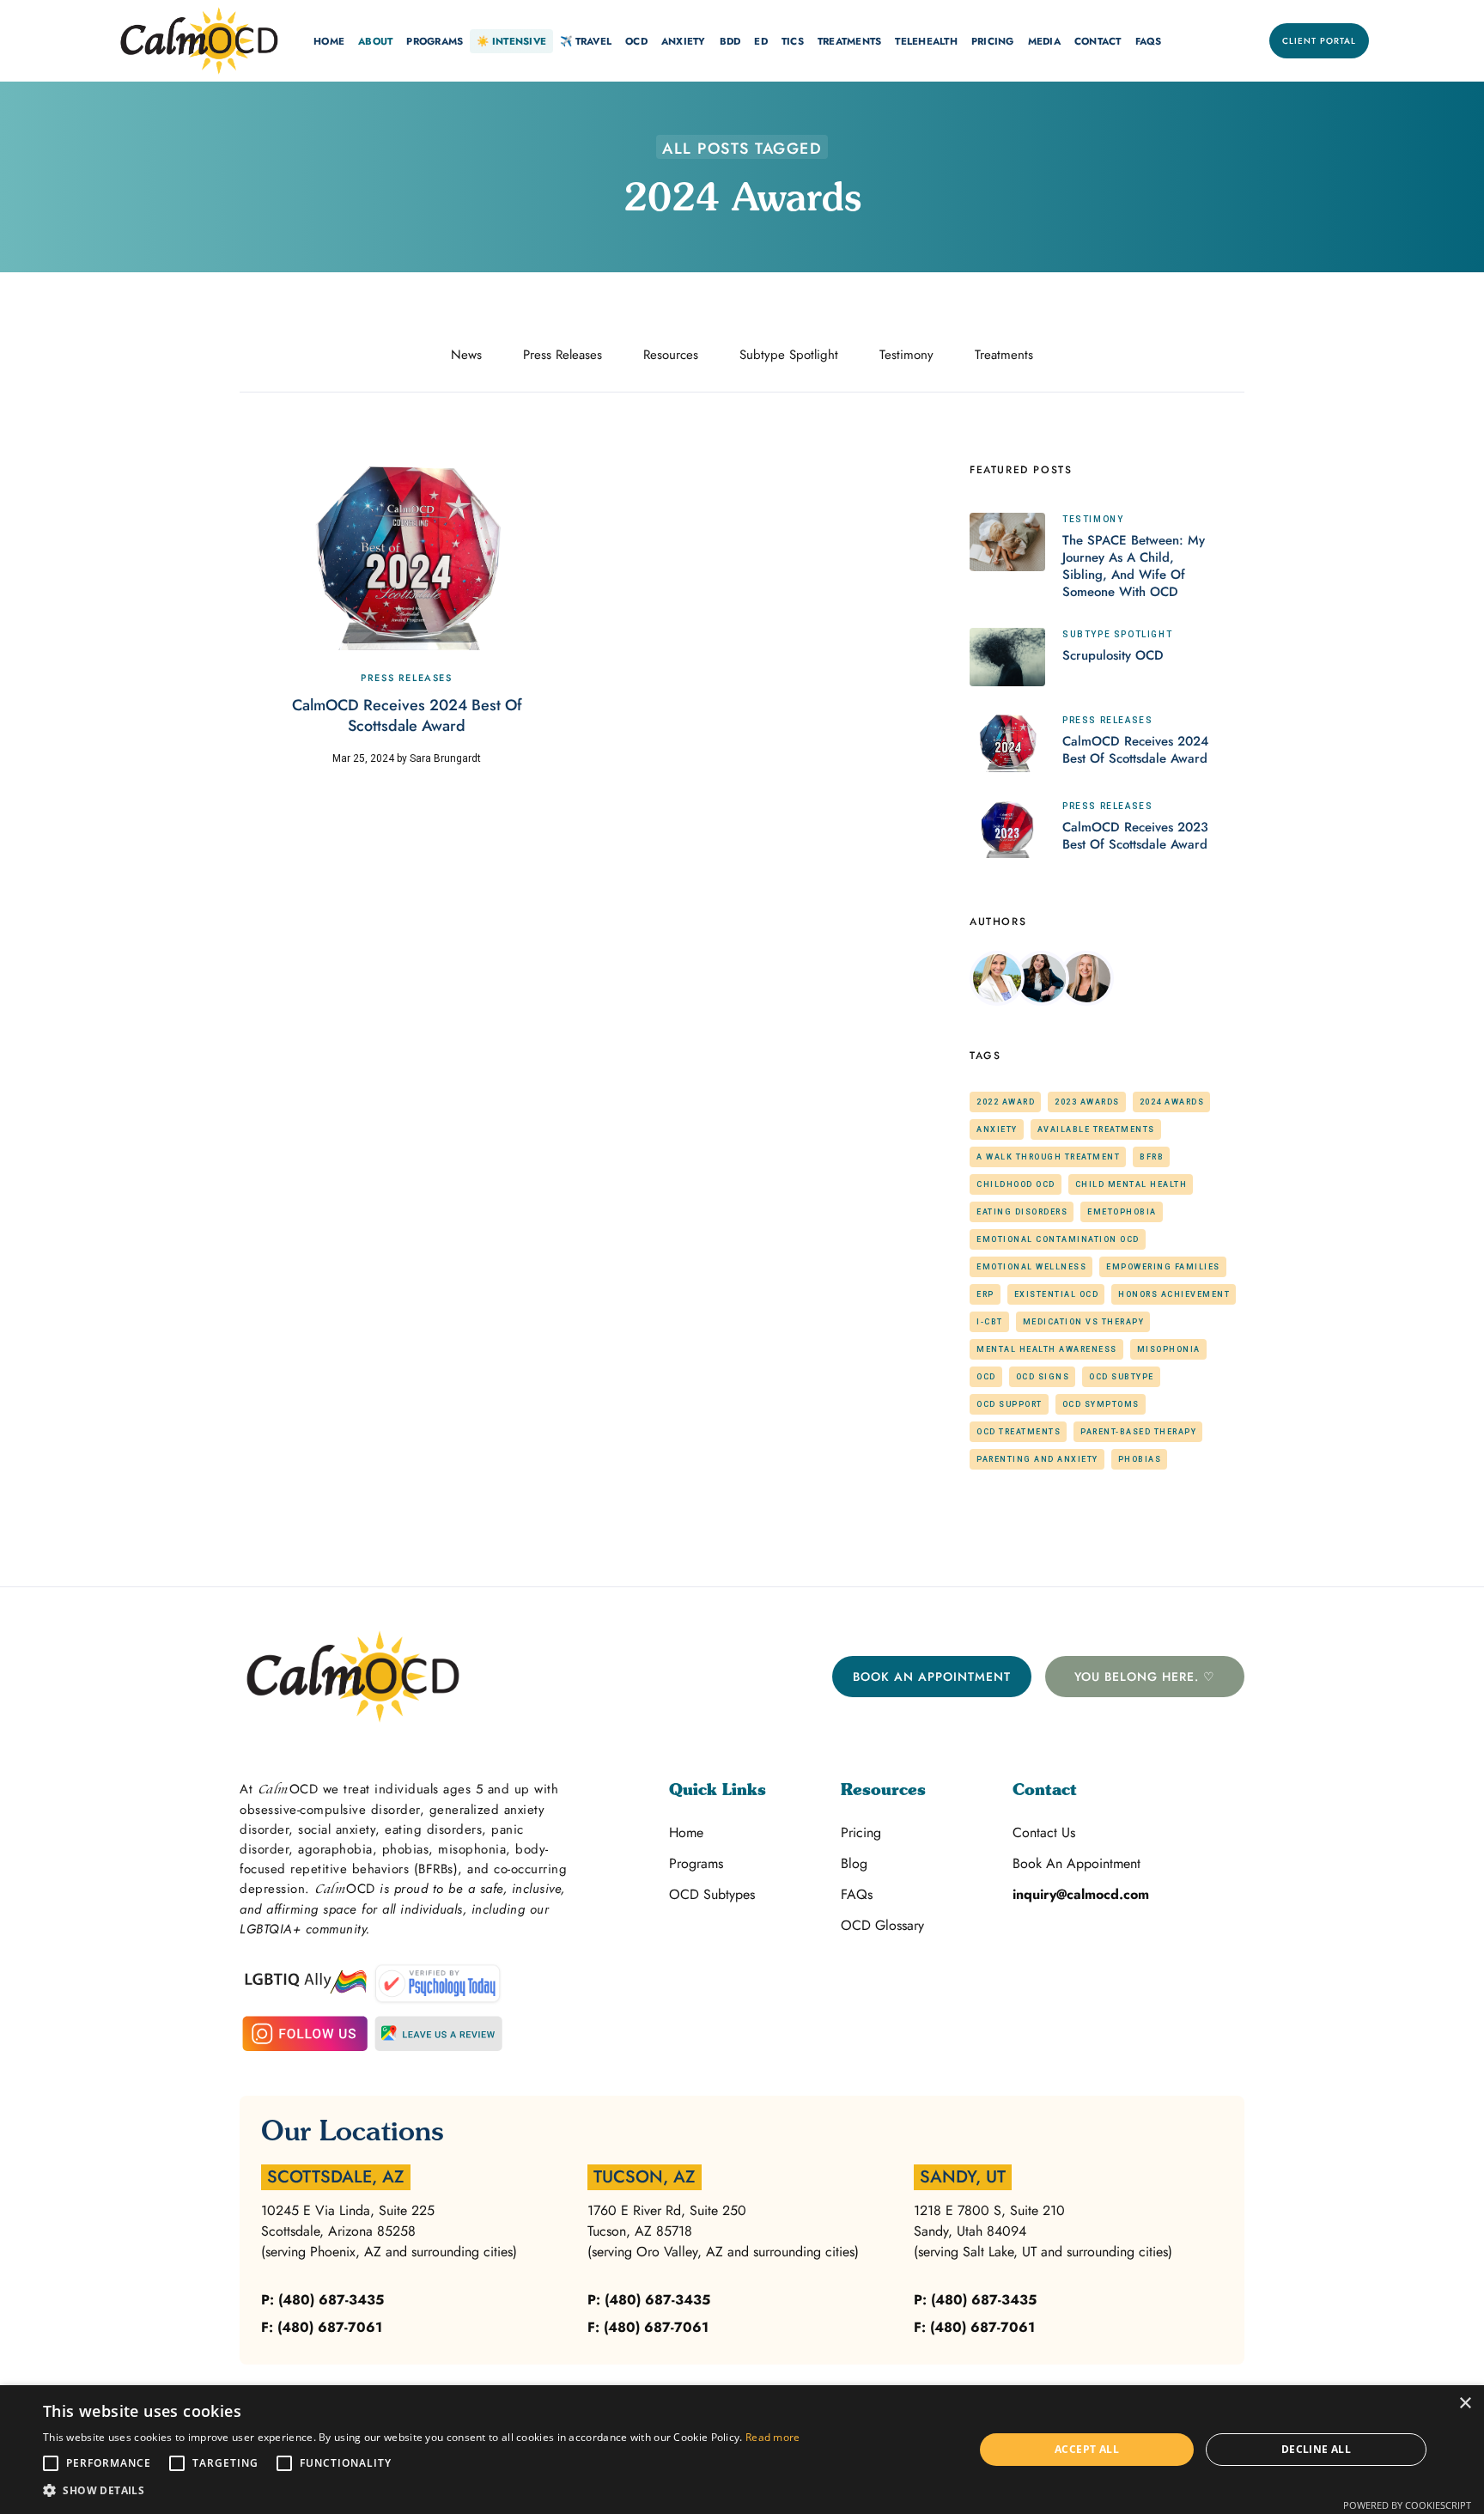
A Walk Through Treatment (1048, 1157)
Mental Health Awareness (1047, 1349)
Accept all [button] (1087, 2449)
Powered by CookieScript (1407, 2505)
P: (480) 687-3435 (322, 2300)
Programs (696, 1863)
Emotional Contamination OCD (1058, 1239)
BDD (730, 41)
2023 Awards (1087, 1102)
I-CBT (990, 1322)
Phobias (1140, 1459)
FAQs (1149, 41)
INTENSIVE (511, 41)
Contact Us (1044, 1832)
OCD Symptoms (1101, 1404)
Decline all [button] (1316, 2449)
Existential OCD (1057, 1294)
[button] (329, 41)
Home (686, 1832)
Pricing (861, 1832)
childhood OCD (1016, 1184)
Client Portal (1319, 41)
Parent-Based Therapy (1138, 1432)
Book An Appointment (932, 1677)
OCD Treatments (1019, 1432)
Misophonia (1169, 1349)
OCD (986, 1377)
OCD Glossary (882, 1925)
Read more (773, 2437)
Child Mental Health (1131, 1184)
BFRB (1152, 1157)
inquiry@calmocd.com (1081, 1894)
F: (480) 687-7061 (322, 2327)
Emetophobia (1122, 1212)
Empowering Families (1163, 1267)
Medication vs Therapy (1084, 1322)
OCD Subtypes (712, 1894)
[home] (199, 41)
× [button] (1465, 2404)
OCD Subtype (1122, 1377)
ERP (985, 1294)
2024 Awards (1172, 1102)
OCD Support (1010, 1404)
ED (761, 41)
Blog (854, 1863)
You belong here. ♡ (1145, 1677)
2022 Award (1006, 1102)
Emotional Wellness (1031, 1267)
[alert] (742, 2450)
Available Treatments (1096, 1129)
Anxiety (997, 1129)
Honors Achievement (1174, 1294)
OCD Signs (1043, 1377)
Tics (793, 41)
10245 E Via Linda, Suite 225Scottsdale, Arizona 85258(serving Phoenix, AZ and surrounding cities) (389, 2231)
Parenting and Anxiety (1037, 1459)
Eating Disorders (1022, 1212)
